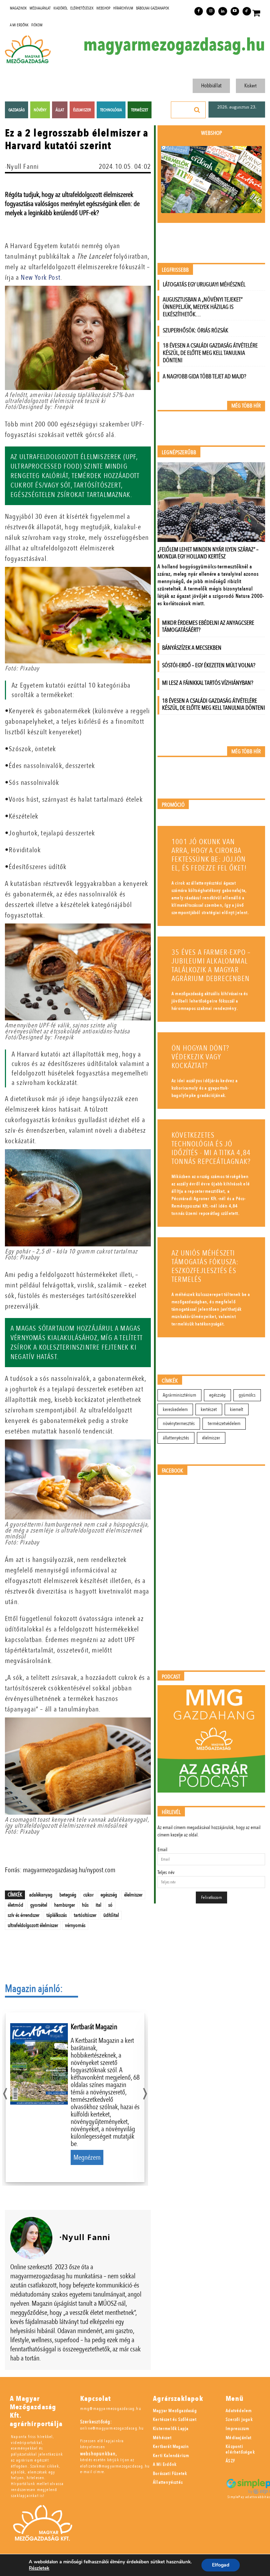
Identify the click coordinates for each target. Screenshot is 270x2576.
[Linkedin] (223, 11)
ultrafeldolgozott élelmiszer (33, 1925)
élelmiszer (133, 1895)
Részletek (39, 2568)
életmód (15, 1905)
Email (162, 1850)
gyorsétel (39, 1905)
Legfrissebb (175, 270)
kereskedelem (175, 1409)
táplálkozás (57, 1915)
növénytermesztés (179, 1423)
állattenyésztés (176, 1438)
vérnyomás (75, 1925)
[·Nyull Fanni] (31, 2238)
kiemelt (237, 1409)
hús (85, 1905)
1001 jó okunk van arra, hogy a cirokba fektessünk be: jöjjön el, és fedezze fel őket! (209, 855)
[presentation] (5, 2092)
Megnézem (87, 2157)
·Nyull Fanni (22, 167)
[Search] (197, 110)
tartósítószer (85, 1915)
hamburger (65, 1905)
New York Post (41, 277)
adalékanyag (41, 1895)
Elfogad (221, 2565)
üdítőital (111, 1915)
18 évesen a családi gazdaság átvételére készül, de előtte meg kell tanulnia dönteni (210, 353)
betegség (68, 1895)
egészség (109, 1895)
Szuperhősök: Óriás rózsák (195, 330)
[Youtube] (235, 11)
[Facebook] (199, 11)
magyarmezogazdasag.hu (174, 45)
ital (98, 1905)
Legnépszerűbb (179, 453)
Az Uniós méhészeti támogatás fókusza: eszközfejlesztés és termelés (205, 1266)
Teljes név (166, 1872)
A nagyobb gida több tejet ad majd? (204, 376)
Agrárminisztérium (179, 1395)
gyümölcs (247, 1395)
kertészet (209, 1409)
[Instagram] (211, 11)
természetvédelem (224, 1423)
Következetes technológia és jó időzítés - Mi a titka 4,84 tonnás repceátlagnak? (211, 1148)
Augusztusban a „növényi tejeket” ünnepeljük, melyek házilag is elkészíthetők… (203, 307)
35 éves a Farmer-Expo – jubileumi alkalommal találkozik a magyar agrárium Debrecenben (211, 966)
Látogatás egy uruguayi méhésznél (204, 284)
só (110, 1905)
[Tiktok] (247, 11)
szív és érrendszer (24, 1915)
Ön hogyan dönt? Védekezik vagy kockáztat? (200, 1057)
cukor (88, 1895)
